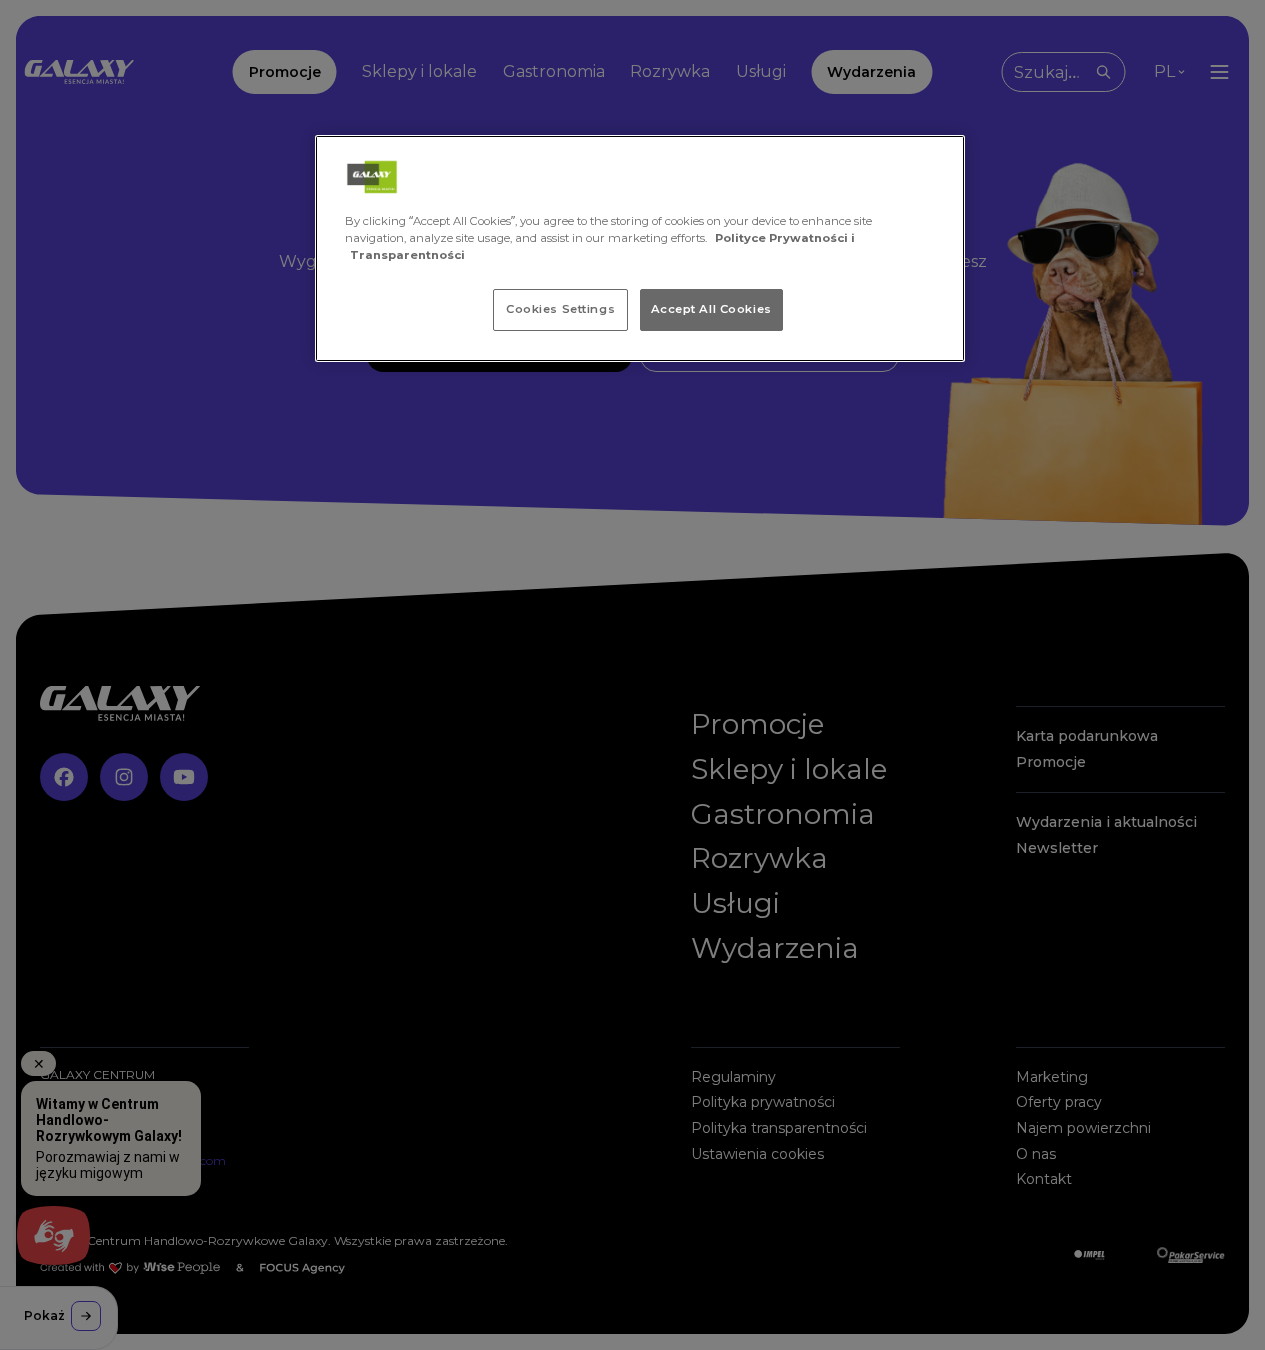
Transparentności (407, 255)
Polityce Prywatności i (785, 238)
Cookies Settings (560, 309)
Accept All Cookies (711, 309)
